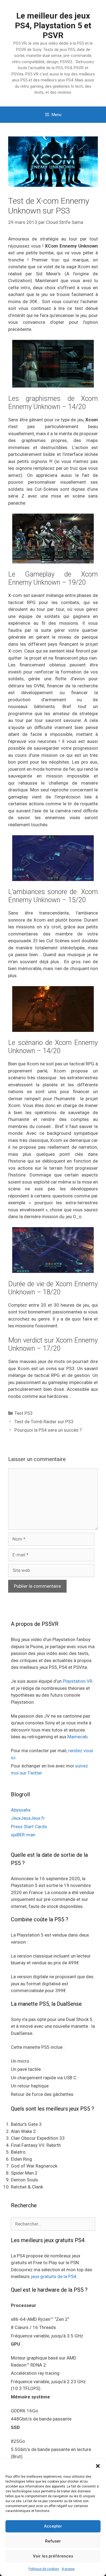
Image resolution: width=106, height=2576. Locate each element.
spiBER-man (23, 1835)
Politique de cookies (44, 2569)
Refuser (53, 2541)
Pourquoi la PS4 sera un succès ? (48, 1430)
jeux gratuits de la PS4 (54, 2276)
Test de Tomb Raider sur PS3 (44, 1422)
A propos (68, 2569)
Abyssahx (21, 1810)
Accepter (53, 2526)
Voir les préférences (53, 2556)
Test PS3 (24, 1413)
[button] (98, 2466)
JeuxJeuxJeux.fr (28, 1818)
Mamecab (77, 1737)
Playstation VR (78, 1681)
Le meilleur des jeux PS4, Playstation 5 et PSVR (53, 25)
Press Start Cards (29, 1827)
